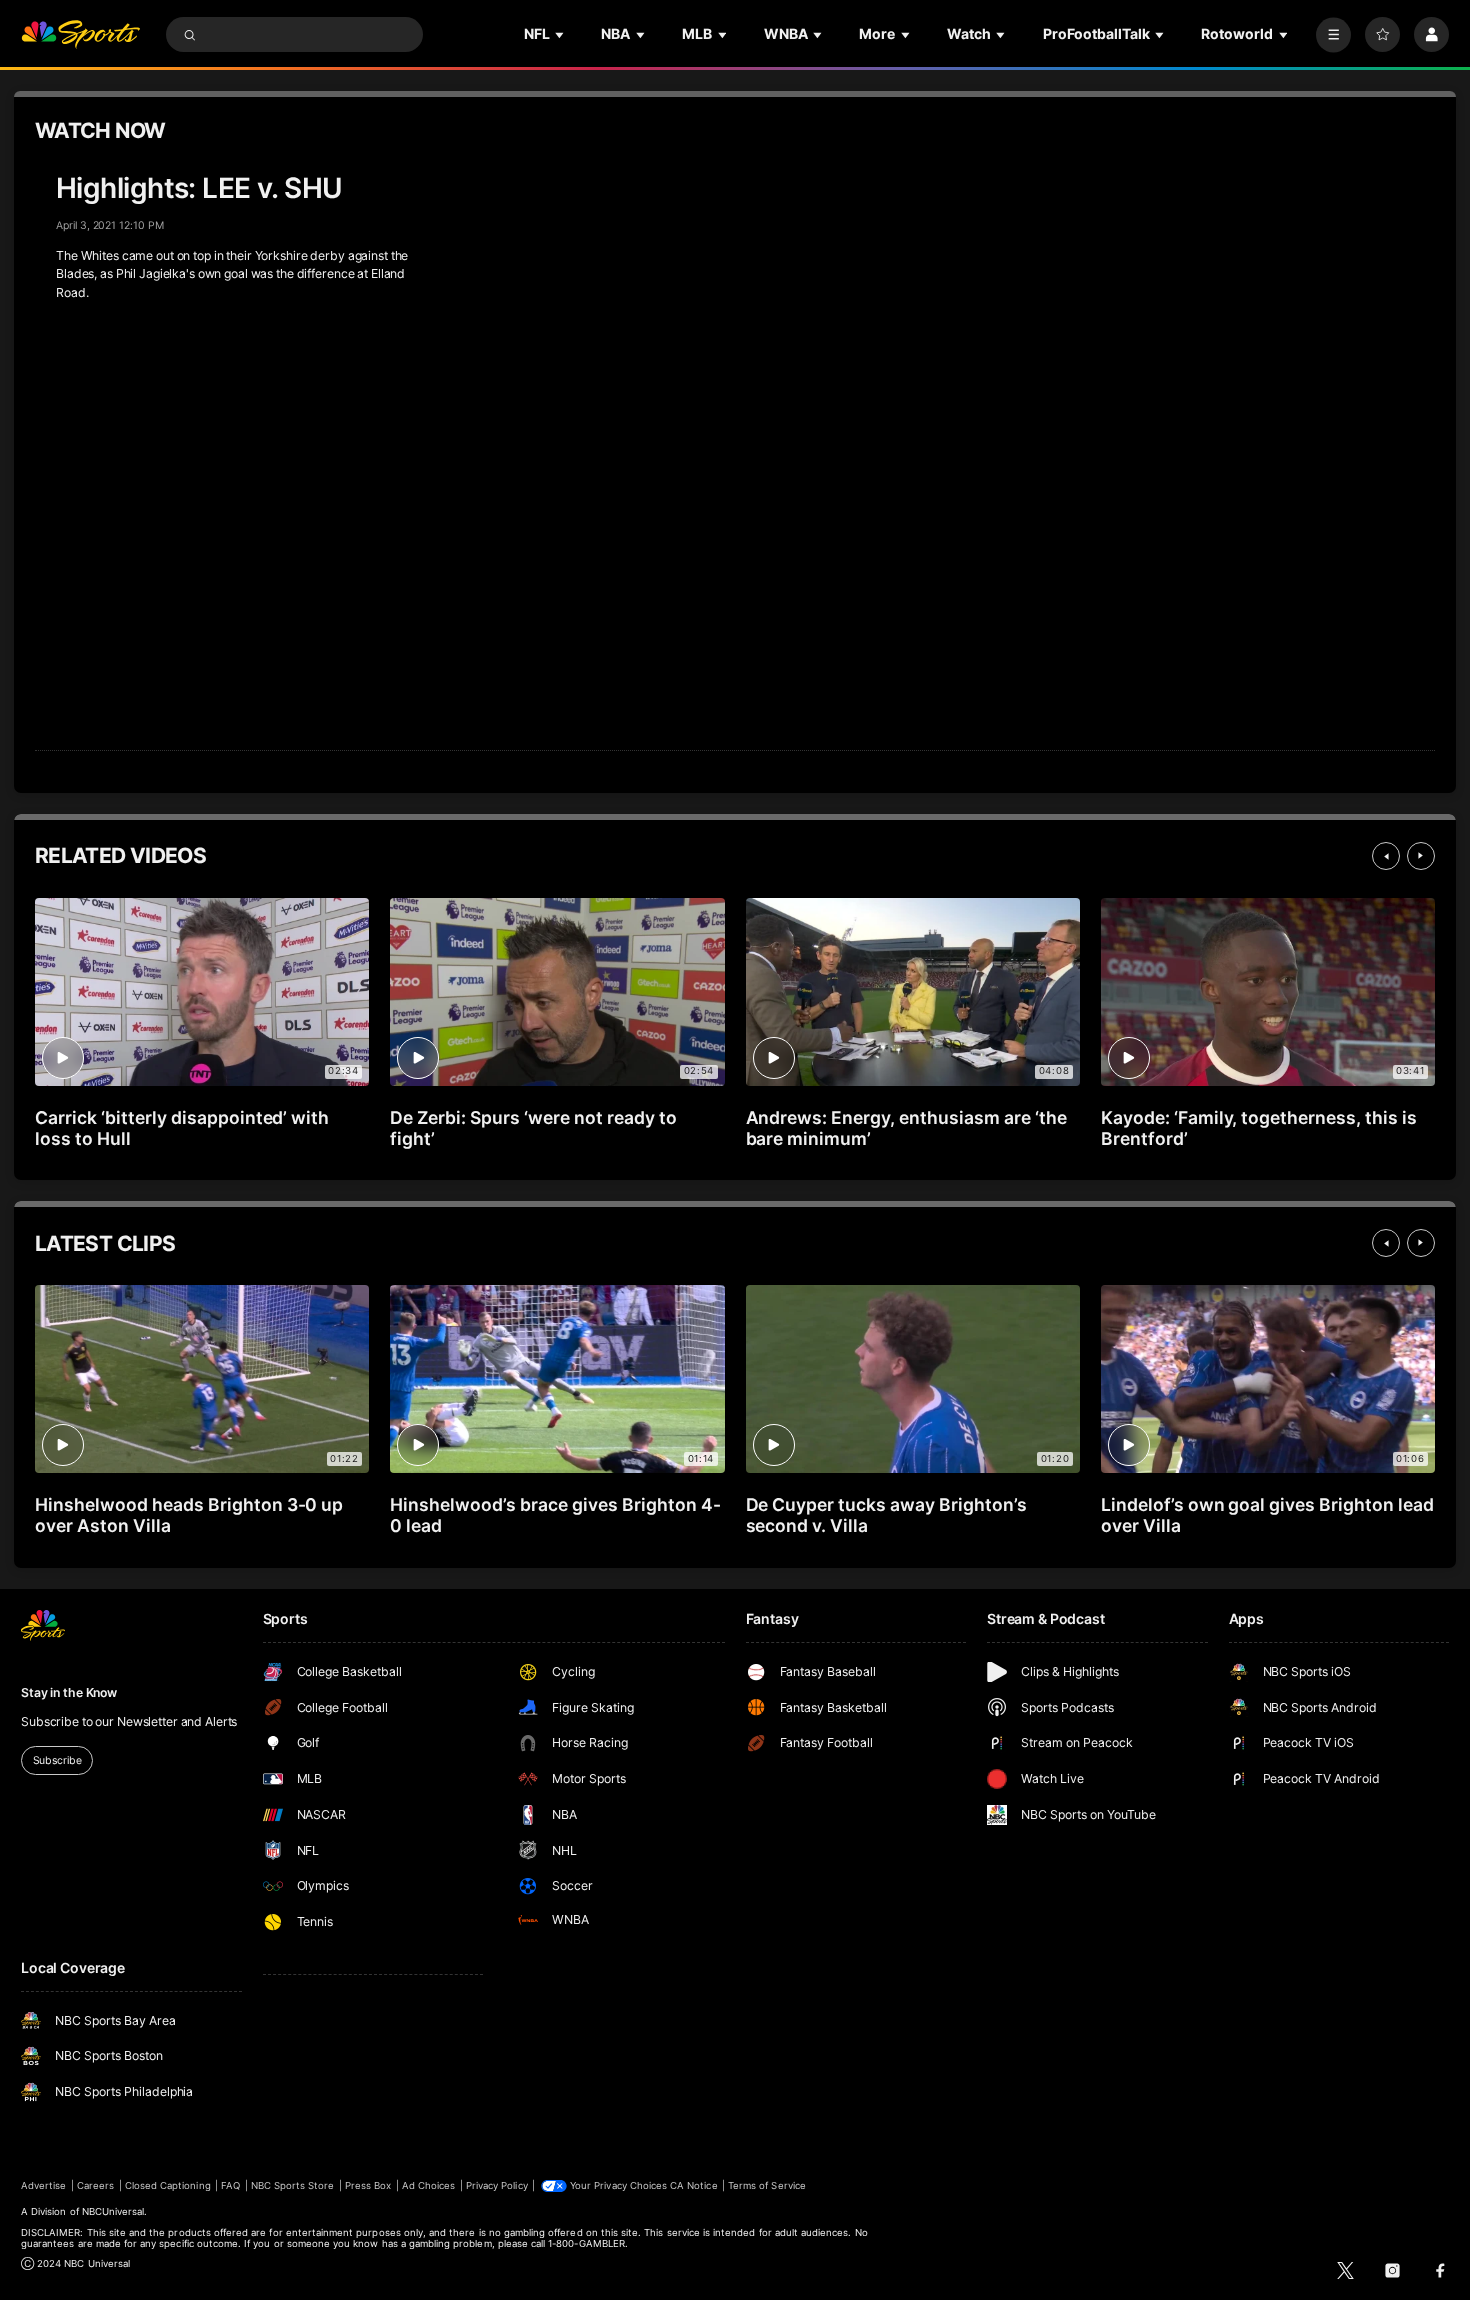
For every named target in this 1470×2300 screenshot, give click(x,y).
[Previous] (1386, 856)
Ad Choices (428, 2185)
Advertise (43, 2185)
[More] (1333, 34)
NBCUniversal (113, 2211)
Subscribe (57, 1760)
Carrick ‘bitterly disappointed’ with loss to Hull (182, 1128)
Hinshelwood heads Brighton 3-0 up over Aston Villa (189, 1515)
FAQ (230, 2185)
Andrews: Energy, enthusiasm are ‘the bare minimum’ (906, 1128)
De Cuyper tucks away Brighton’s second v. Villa (886, 1515)
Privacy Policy (497, 2185)
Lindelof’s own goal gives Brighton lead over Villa (1267, 1515)
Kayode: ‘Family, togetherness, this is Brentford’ (1259, 1128)
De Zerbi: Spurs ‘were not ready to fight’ (533, 1128)
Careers (95, 2185)
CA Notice (693, 2185)
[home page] (80, 34)
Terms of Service (767, 2185)
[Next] (1421, 856)
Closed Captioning (168, 2185)
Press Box (368, 2185)
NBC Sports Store (293, 2185)
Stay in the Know (69, 1692)
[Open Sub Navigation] (561, 34)
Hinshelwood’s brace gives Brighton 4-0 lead (555, 1515)
